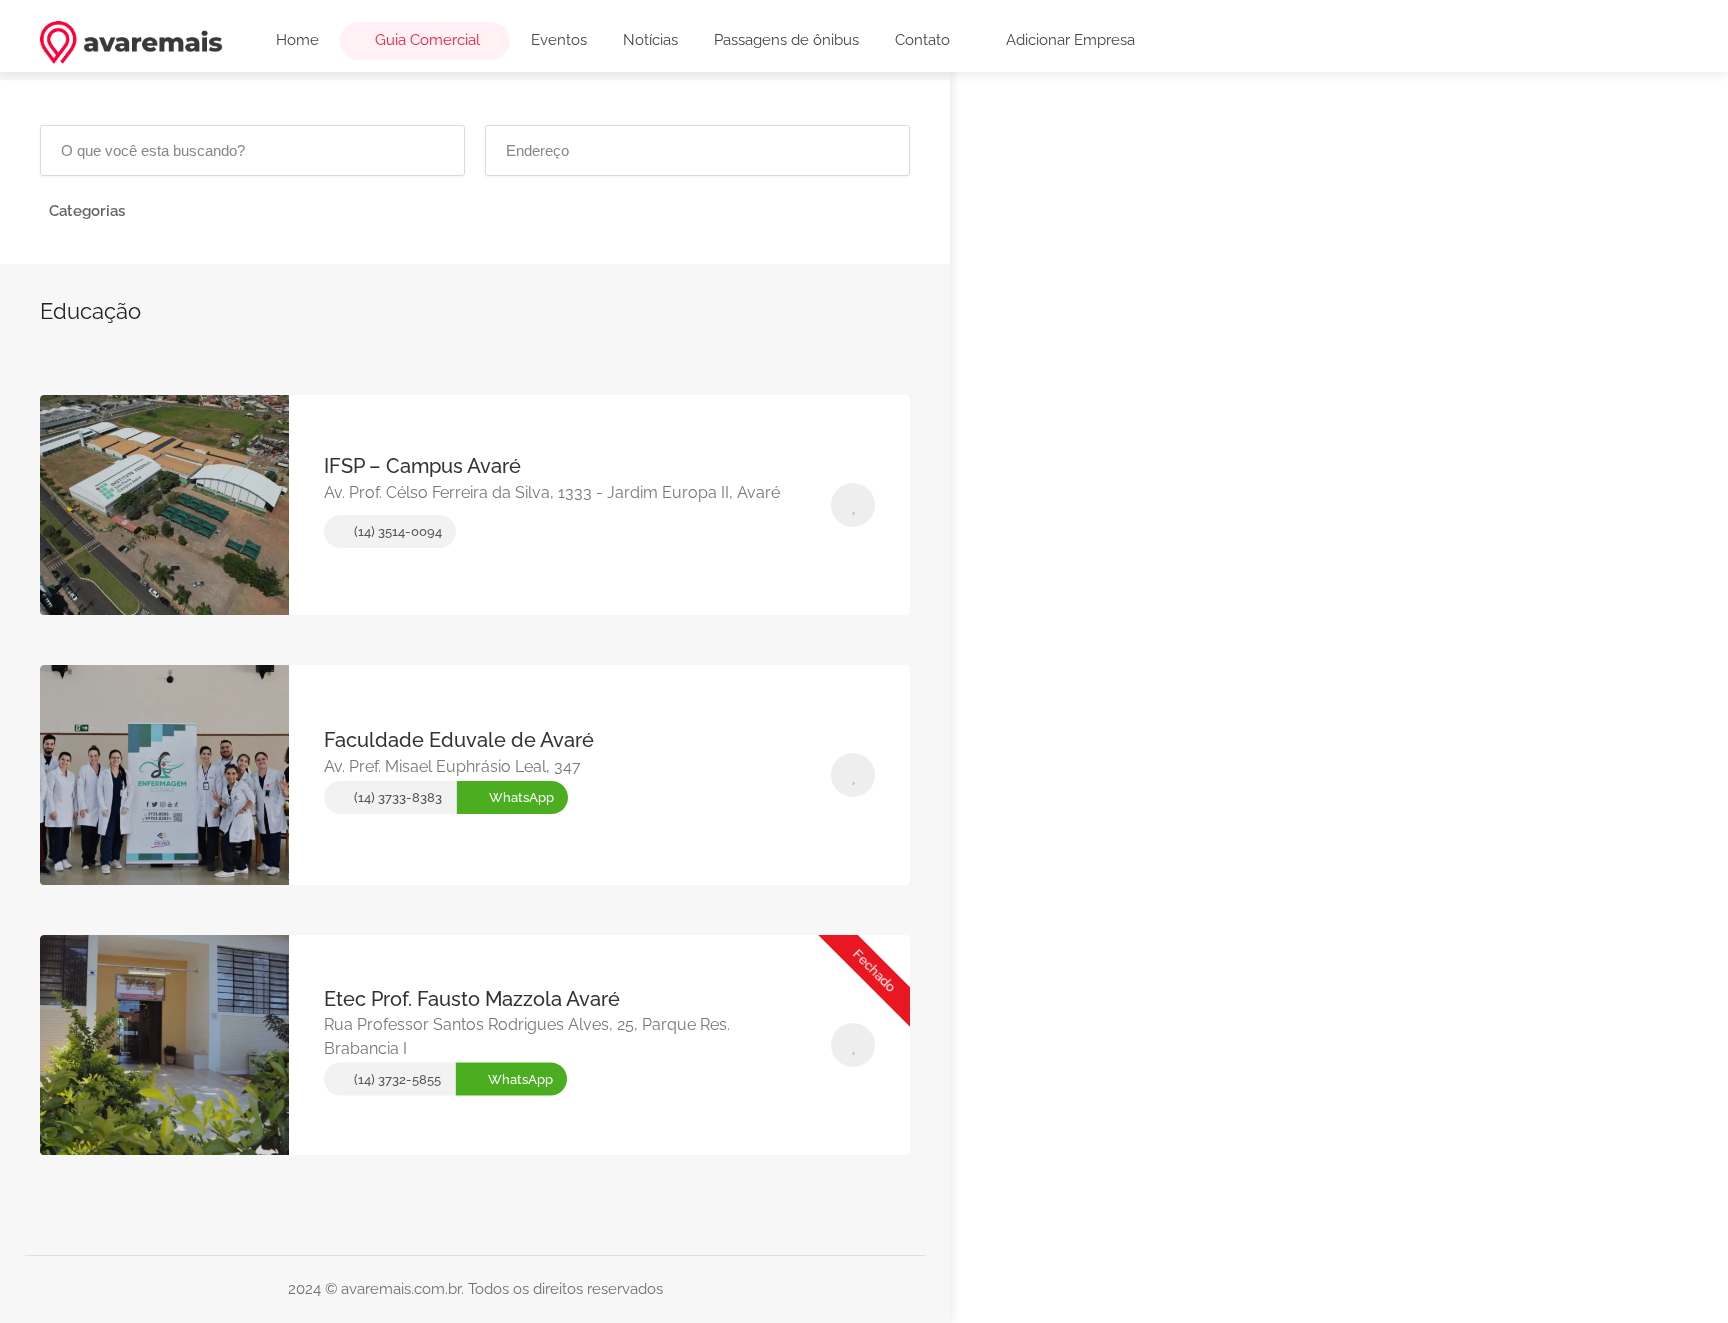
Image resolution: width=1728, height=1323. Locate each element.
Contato (922, 40)
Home (297, 40)
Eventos (559, 40)
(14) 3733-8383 (396, 797)
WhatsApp (520, 797)
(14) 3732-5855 (396, 1079)
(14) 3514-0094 (396, 531)
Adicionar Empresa (1068, 40)
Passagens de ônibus (786, 40)
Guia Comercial (425, 40)
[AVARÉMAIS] (131, 41)
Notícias (650, 40)
